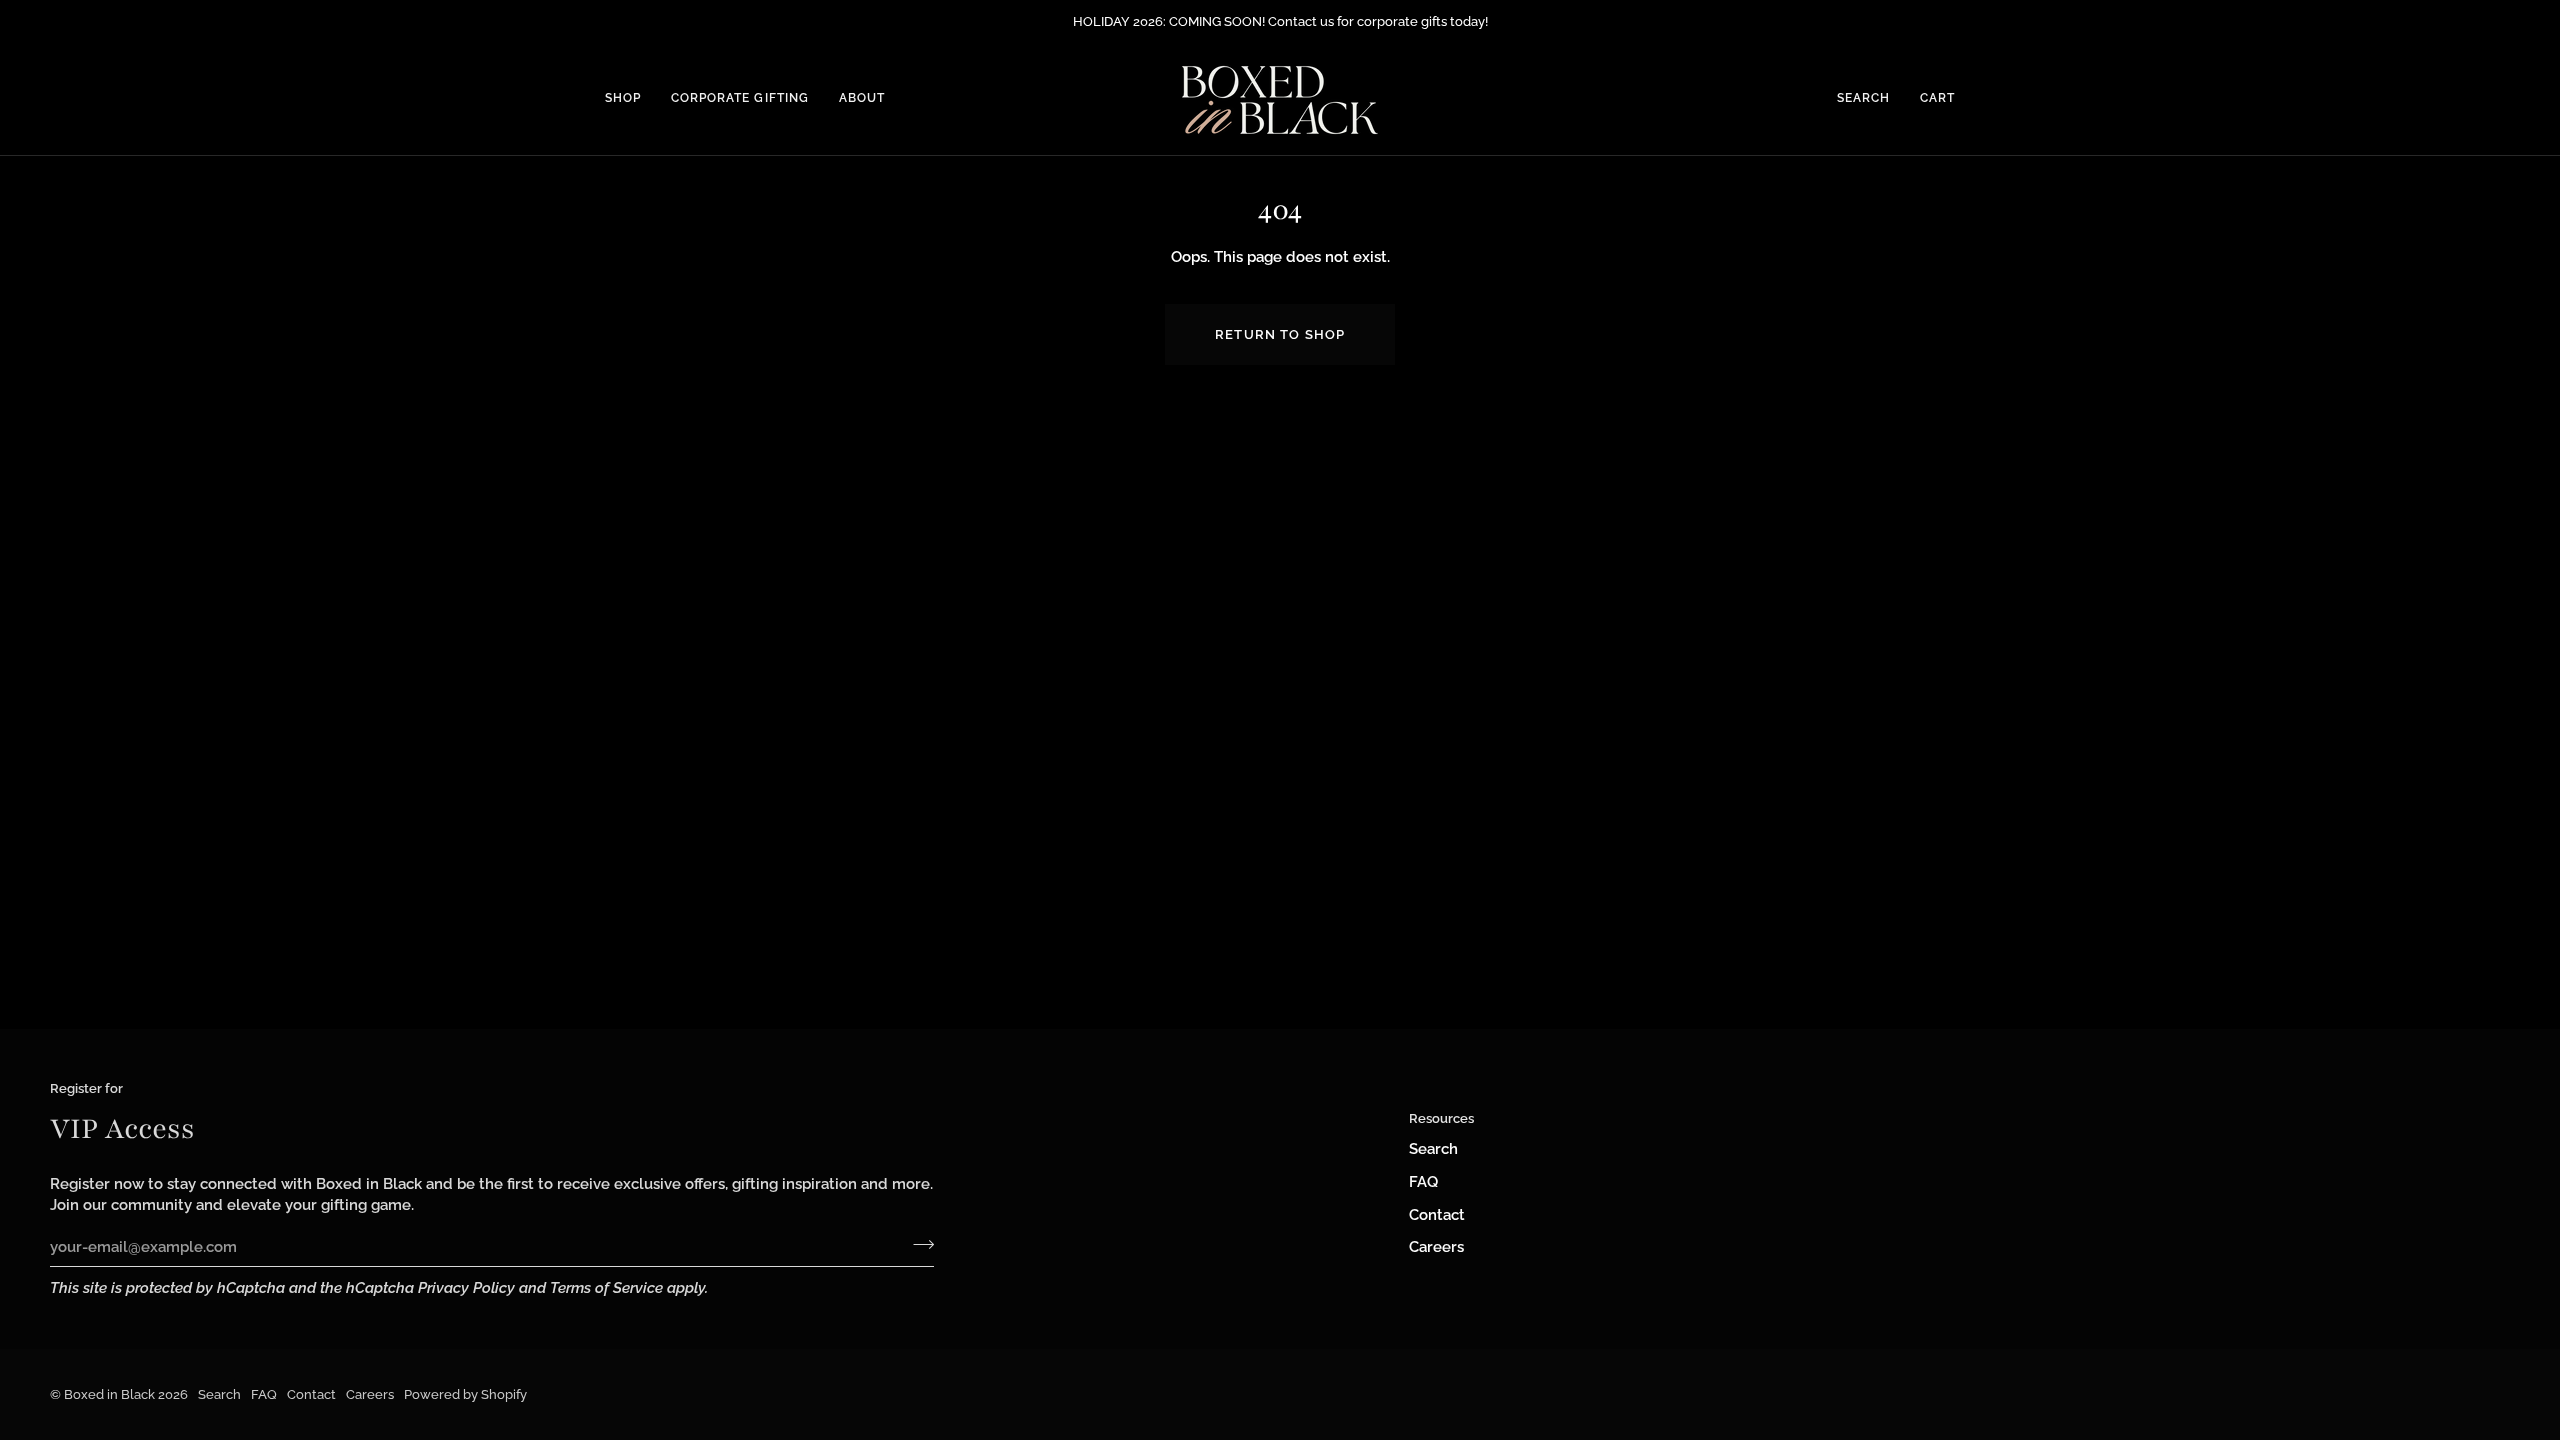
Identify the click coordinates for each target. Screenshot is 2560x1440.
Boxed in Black (109, 1394)
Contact (1437, 1214)
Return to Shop (1280, 334)
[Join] (917, 1244)
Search (1433, 1148)
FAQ (1423, 1181)
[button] (630, 99)
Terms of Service (606, 1287)
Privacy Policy (466, 1287)
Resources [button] (1441, 1118)
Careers (1436, 1246)
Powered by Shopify (465, 1394)
